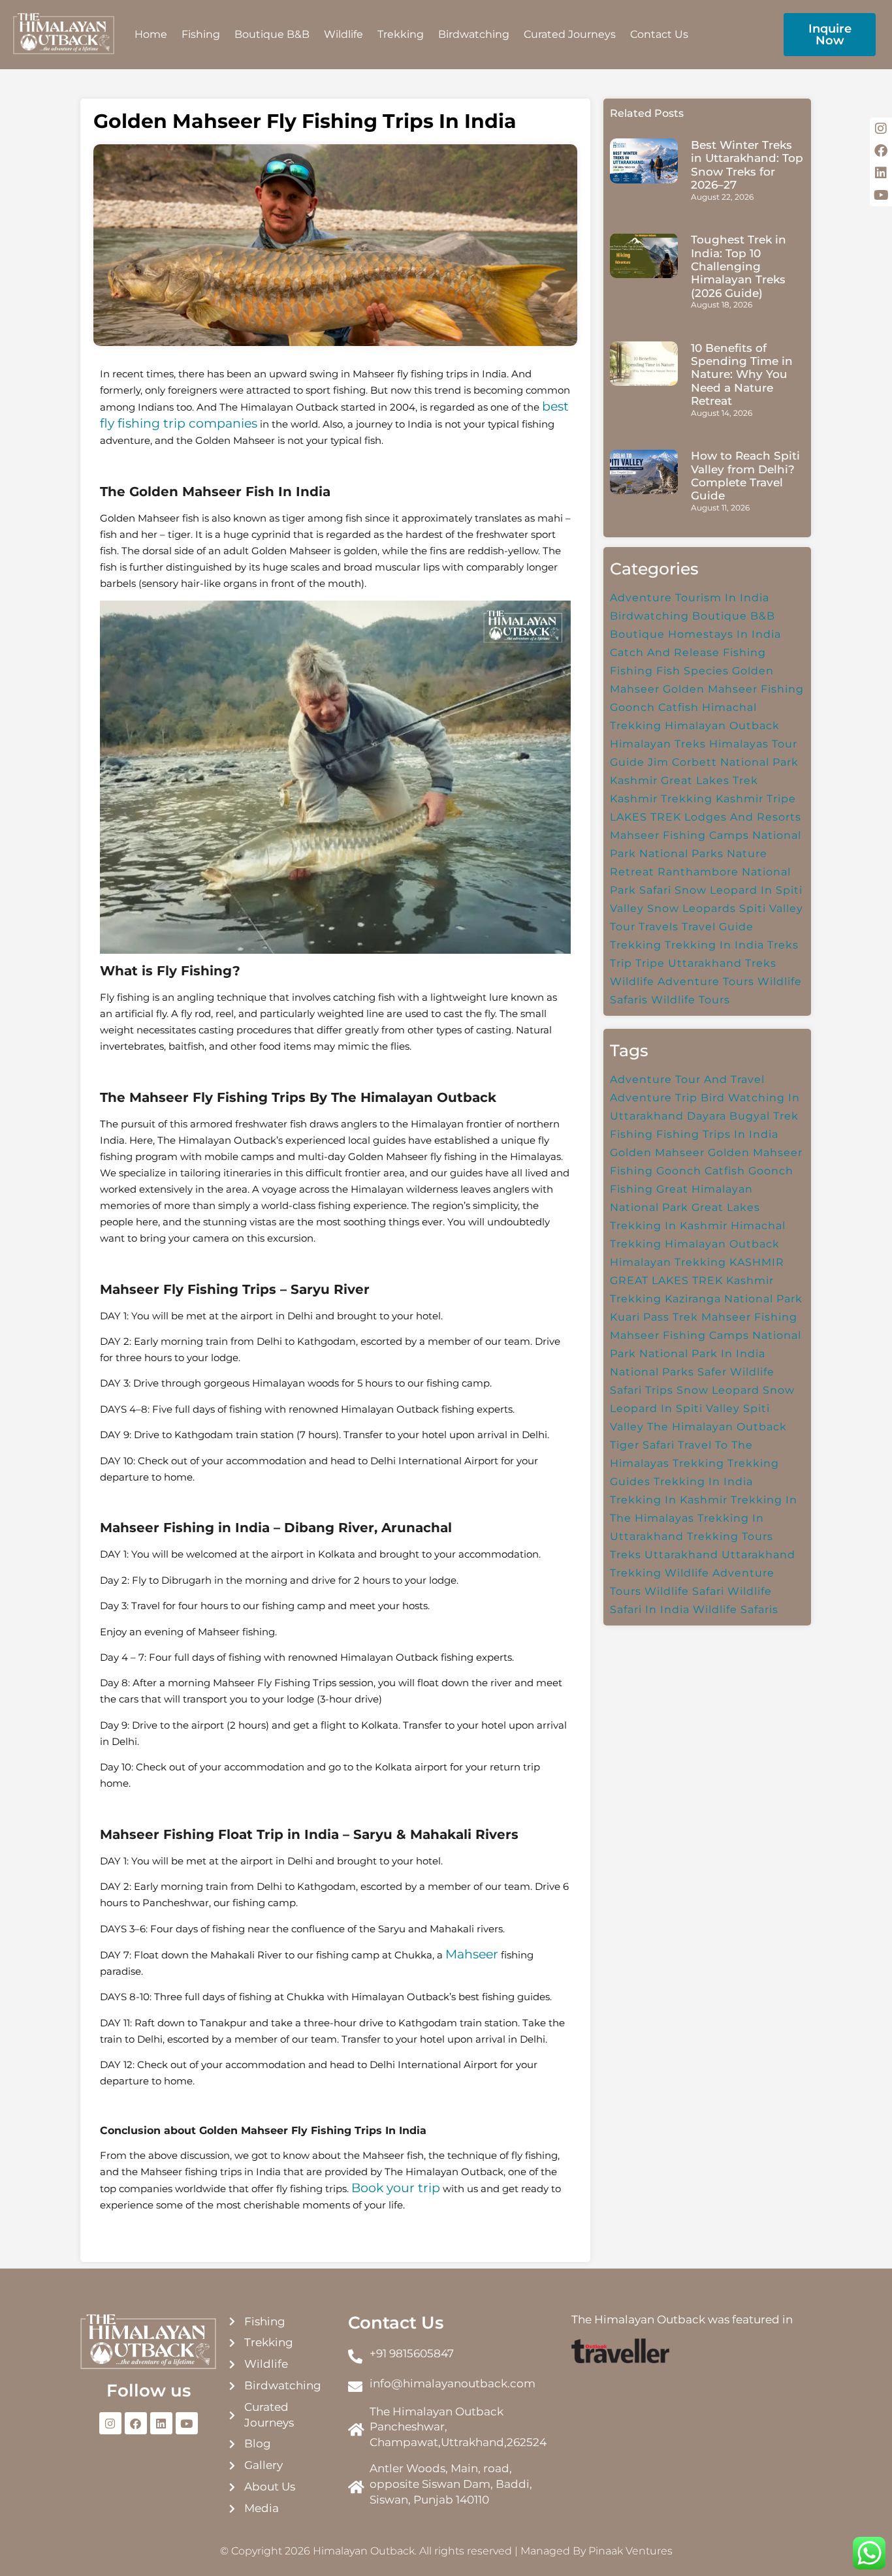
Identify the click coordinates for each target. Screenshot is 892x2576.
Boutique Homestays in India (695, 634)
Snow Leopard (718, 1390)
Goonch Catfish (654, 707)
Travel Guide (718, 927)
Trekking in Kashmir (669, 1500)
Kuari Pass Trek (654, 1317)
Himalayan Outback (722, 1244)
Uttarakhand (681, 1555)
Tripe (650, 963)
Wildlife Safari (684, 1591)
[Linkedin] (161, 2423)
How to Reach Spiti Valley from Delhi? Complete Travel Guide (745, 476)
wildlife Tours (691, 1000)
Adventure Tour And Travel (687, 1079)
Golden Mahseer (657, 1153)
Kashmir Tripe (756, 799)
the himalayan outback (717, 1427)
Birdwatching (474, 34)
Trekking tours (730, 1536)
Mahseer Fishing (749, 1317)
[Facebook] (136, 2423)
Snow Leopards (692, 908)
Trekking (401, 34)
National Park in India (702, 1354)
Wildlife (343, 34)
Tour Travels (644, 927)
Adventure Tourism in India (690, 598)
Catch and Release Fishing (688, 652)
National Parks (681, 854)
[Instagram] (110, 2423)
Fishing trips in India (717, 1134)
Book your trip (396, 2188)
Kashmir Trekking (661, 799)
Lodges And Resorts (743, 817)
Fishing (201, 34)
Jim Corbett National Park (723, 762)
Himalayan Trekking (668, 1262)
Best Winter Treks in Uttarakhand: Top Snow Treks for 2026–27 (747, 165)
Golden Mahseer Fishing (733, 689)
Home (151, 34)
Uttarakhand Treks (722, 963)
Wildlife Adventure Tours (682, 982)
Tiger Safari (642, 1445)
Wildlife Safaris (736, 1610)
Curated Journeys (570, 34)
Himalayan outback (722, 726)
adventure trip (654, 1098)
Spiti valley (771, 908)
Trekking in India (714, 945)
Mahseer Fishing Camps (679, 835)
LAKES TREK (645, 817)
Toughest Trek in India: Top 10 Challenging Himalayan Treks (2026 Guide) (739, 266)
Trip (621, 963)
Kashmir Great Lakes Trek (684, 780)
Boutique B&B (272, 34)
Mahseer (472, 1954)
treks (626, 1555)
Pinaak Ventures (630, 2551)
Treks (783, 945)
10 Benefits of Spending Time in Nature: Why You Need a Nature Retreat (742, 375)
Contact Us (659, 34)
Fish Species (693, 671)
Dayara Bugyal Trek (743, 1116)
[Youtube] (187, 2423)
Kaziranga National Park (734, 1299)
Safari (655, 890)
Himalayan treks (658, 744)
